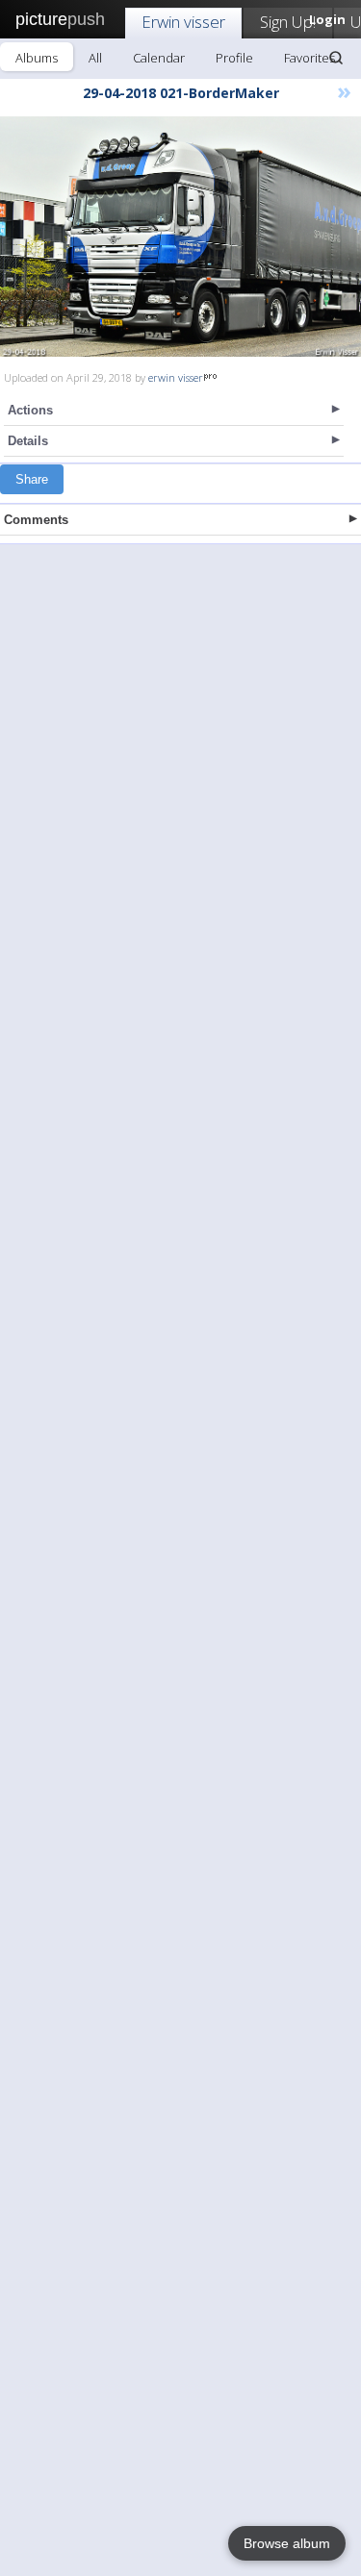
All (95, 58)
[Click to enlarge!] (180, 237)
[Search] (336, 58)
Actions (30, 410)
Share (32, 479)
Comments (36, 520)
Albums (37, 58)
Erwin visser (183, 22)
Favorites (309, 58)
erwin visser (176, 377)
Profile (234, 58)
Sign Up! (288, 22)
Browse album (287, 2543)
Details (28, 441)
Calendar (159, 58)
